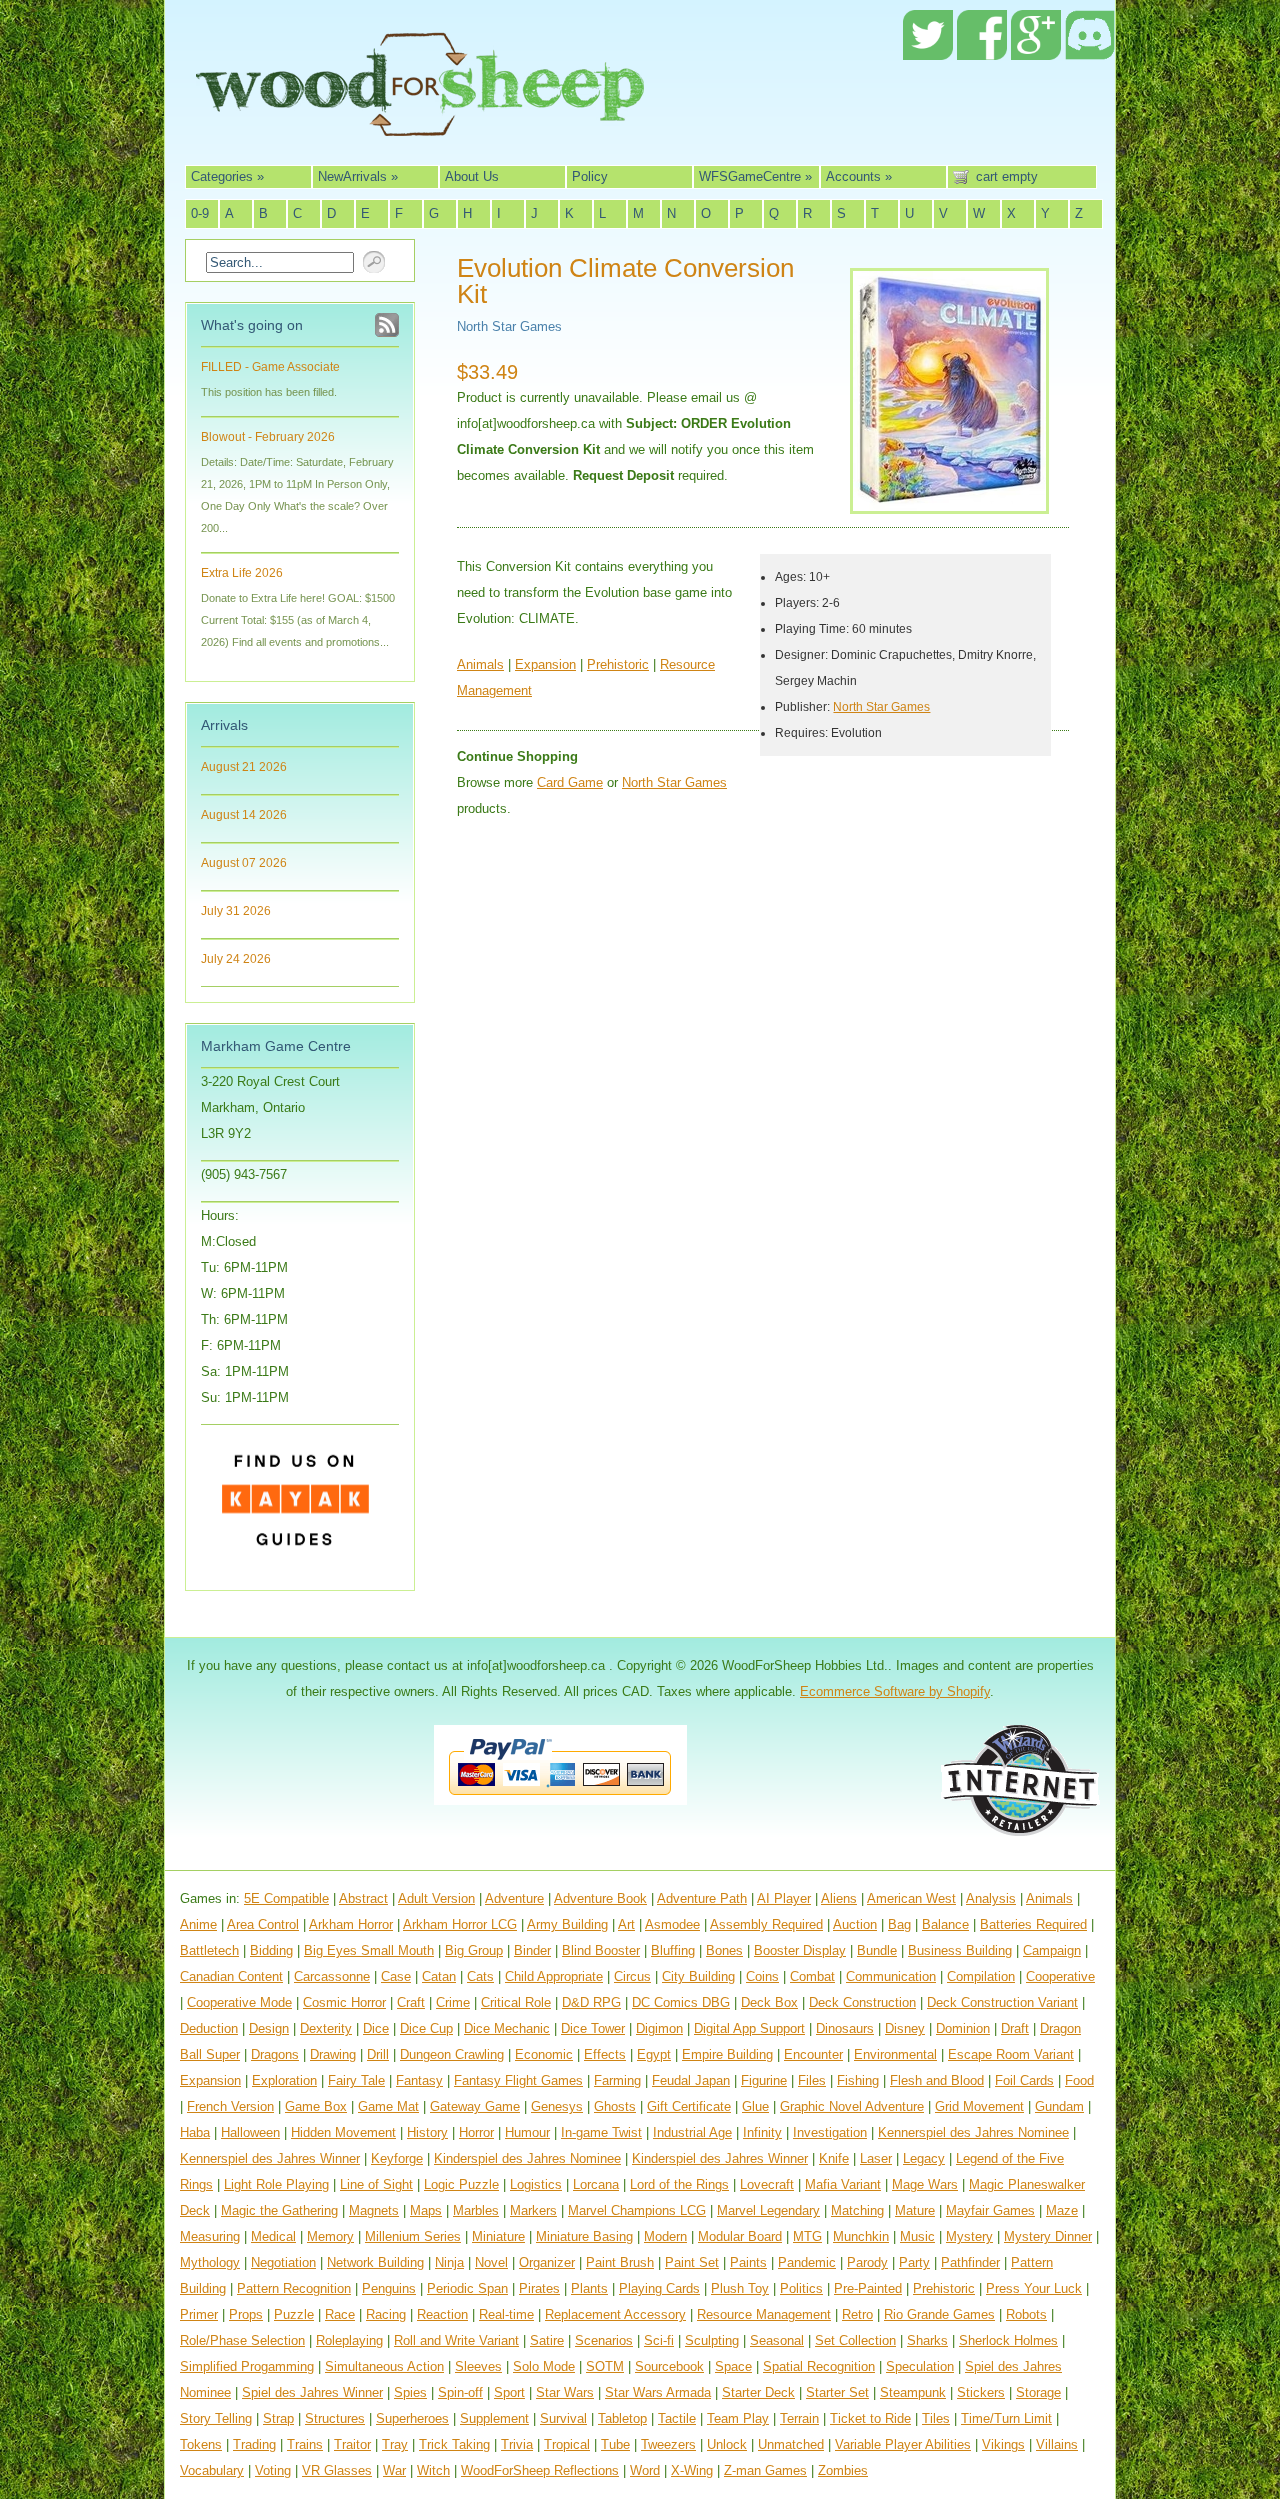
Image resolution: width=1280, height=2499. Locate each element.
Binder (532, 1950)
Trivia (517, 2444)
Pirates (539, 2288)
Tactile (677, 2418)
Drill (378, 2054)
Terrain (799, 2418)
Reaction (442, 2314)
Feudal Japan (691, 2080)
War (394, 2470)
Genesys (557, 2106)
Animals (480, 664)
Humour (527, 2132)
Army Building (567, 1924)
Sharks (927, 2340)
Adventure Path (702, 1898)
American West (911, 1898)
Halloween (250, 2132)
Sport (509, 2392)
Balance (945, 1924)
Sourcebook (669, 2366)
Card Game (570, 782)
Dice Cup (426, 2028)
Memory (330, 2236)
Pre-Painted (868, 2288)
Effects (605, 2054)
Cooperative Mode (239, 2002)
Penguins (389, 2288)
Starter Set (837, 2392)
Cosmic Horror (344, 2002)
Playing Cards (659, 2288)
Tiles (936, 2418)
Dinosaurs (845, 2028)
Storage (1038, 2392)
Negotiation (283, 2262)
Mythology (210, 2262)
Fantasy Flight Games (518, 2080)
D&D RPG (591, 2002)
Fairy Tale (356, 2080)
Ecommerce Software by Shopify (895, 1691)
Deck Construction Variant (1002, 2002)
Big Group (474, 1950)
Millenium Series (413, 2236)
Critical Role (516, 2002)
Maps (426, 2210)
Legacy (924, 2158)
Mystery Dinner (1048, 2236)
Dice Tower (593, 2028)
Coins (762, 1976)
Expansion (545, 664)
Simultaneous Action (384, 2366)
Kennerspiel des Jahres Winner (270, 2158)
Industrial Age (692, 2132)
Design (269, 2028)
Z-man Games (765, 2470)
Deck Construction (862, 2002)
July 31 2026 (236, 911)
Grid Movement (979, 2106)
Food (1079, 2080)
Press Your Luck (1034, 2288)
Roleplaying (349, 2340)
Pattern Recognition (294, 2288)
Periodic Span (467, 2288)
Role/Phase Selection (242, 2340)
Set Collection (855, 2340)
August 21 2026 (244, 767)
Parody (867, 2262)
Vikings (1003, 2444)
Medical (273, 2236)
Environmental (895, 2054)
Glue (755, 2106)
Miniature (498, 2236)
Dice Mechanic (507, 2028)
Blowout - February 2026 (268, 437)
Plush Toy (740, 2288)
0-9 (200, 213)
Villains (1057, 2444)
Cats (480, 1976)
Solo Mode (544, 2366)
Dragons (275, 2054)
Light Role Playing (276, 2184)
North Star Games (509, 326)
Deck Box (769, 2002)
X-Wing (692, 2470)
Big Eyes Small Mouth (369, 1950)
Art (626, 1924)
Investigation (830, 2132)
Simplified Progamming (247, 2366)
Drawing (333, 2054)
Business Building (960, 1950)
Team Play (738, 2418)
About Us (472, 176)
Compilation (981, 1976)
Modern (665, 2236)
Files (812, 2080)
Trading (254, 2444)
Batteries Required (1033, 1924)
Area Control (263, 1924)
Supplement (494, 2418)
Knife (834, 2158)
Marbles (476, 2210)
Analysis (991, 1898)
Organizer (547, 2262)
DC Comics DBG (681, 2002)
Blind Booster (601, 1950)
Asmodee (672, 1924)
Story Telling (216, 2418)
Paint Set (692, 2262)
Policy (590, 176)
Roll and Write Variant (456, 2340)
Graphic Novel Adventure (852, 2106)
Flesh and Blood (937, 2080)
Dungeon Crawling (452, 2054)
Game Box (316, 2106)
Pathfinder (970, 2262)
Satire (547, 2340)
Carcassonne (332, 1976)
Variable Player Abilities (903, 2444)
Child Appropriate (554, 1976)
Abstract (363, 1898)
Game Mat (388, 2106)
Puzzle (294, 2314)
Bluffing (673, 1950)
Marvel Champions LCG (637, 2210)
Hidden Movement (343, 2132)
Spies (410, 2392)
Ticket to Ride (870, 2418)
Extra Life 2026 (242, 573)
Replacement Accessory (615, 2314)
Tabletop (622, 2418)
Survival (563, 2418)
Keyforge (397, 2158)
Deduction (209, 2028)
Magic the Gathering (279, 2210)
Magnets (374, 2210)
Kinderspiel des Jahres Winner (720, 2158)
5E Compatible (286, 1898)
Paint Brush (620, 2262)
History (427, 2132)
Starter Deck (758, 2392)
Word (645, 2470)
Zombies (843, 2470)
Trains (305, 2444)
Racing (386, 2314)
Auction (855, 1924)
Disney (905, 2028)
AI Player (784, 1898)
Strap (278, 2418)
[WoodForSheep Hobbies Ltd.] (420, 122)
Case (396, 1976)
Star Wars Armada (658, 2392)
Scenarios (604, 2340)
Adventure (514, 1898)
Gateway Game (475, 2106)
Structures (335, 2418)
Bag (899, 1924)
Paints (748, 2262)
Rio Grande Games (939, 2314)
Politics (801, 2288)
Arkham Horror (351, 1924)
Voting (273, 2470)
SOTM (605, 2366)
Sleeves (478, 2366)
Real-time (506, 2314)
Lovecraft (767, 2184)
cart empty (1007, 176)
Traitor (352, 2444)
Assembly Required (766, 1924)
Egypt (654, 2054)
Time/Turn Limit (1006, 2418)
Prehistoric (618, 664)
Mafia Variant (843, 2184)
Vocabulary (212, 2470)
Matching (857, 2210)
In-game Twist (601, 2132)
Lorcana (596, 2184)
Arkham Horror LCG (460, 1924)
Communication (891, 1976)
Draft (1015, 2028)
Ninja (449, 2262)
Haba (195, 2132)
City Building (698, 1976)
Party (914, 2262)
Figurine (764, 2080)
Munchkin (861, 2236)
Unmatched (791, 2444)
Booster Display (800, 1950)
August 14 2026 (244, 815)
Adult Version (436, 1898)
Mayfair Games (990, 2210)
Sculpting (712, 2340)
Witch (433, 2470)
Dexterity (326, 2028)
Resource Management (764, 2314)
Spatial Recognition (819, 2366)
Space (733, 2366)
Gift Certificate (689, 2106)
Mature (915, 2210)
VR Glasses (337, 2470)
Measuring (210, 2236)
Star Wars (565, 2392)
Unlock (727, 2444)
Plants (589, 2288)
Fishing (858, 2080)
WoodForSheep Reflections (540, 2470)
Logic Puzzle (461, 2184)
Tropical (567, 2444)
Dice (376, 2028)
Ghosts (615, 2106)
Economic (544, 2054)
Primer (199, 2314)
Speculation (920, 2366)
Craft (411, 2002)
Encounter (813, 2054)
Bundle (877, 1950)
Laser (876, 2158)
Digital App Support (749, 2028)
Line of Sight (376, 2184)
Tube (615, 2444)
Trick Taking (454, 2444)
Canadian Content (231, 1976)
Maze (1062, 2210)
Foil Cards (1024, 2080)
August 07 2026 (244, 863)
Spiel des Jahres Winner (312, 2392)
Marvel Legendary (768, 2210)
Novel (491, 2262)
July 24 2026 (236, 959)
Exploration (284, 2080)
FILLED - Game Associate (270, 367)
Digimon (659, 2028)
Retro (857, 2314)
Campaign (1052, 1950)
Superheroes (412, 2418)
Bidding (271, 1950)
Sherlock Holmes (1008, 2340)
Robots (1026, 2314)
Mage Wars (925, 2184)
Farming (617, 2080)
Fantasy (419, 2080)
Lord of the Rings (679, 2184)
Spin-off (460, 2392)
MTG (807, 2236)
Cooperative (1060, 1976)
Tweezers (668, 2444)
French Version (230, 2106)
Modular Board (740, 2236)
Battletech (209, 1950)
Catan (439, 1976)
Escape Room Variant (1011, 2054)
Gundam (1059, 2106)
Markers (533, 2210)
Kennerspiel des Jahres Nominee (973, 2132)
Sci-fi (659, 2340)
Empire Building (727, 2054)
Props (246, 2314)
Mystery (969, 2236)
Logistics (536, 2184)
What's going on (252, 325)
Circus (632, 1976)
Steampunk (913, 2392)
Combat (812, 1976)
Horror (476, 2132)
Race (340, 2314)
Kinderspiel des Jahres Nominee (527, 2158)
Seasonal (777, 2340)
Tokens (201, 2444)
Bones (724, 1950)
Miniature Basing (584, 2236)
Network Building (375, 2262)
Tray (395, 2444)
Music (917, 2236)
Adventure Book (600, 1898)
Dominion (963, 2028)
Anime (198, 1924)
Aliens (839, 1898)
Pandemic (807, 2262)
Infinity (762, 2132)
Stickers (981, 2392)
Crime (453, 2002)
